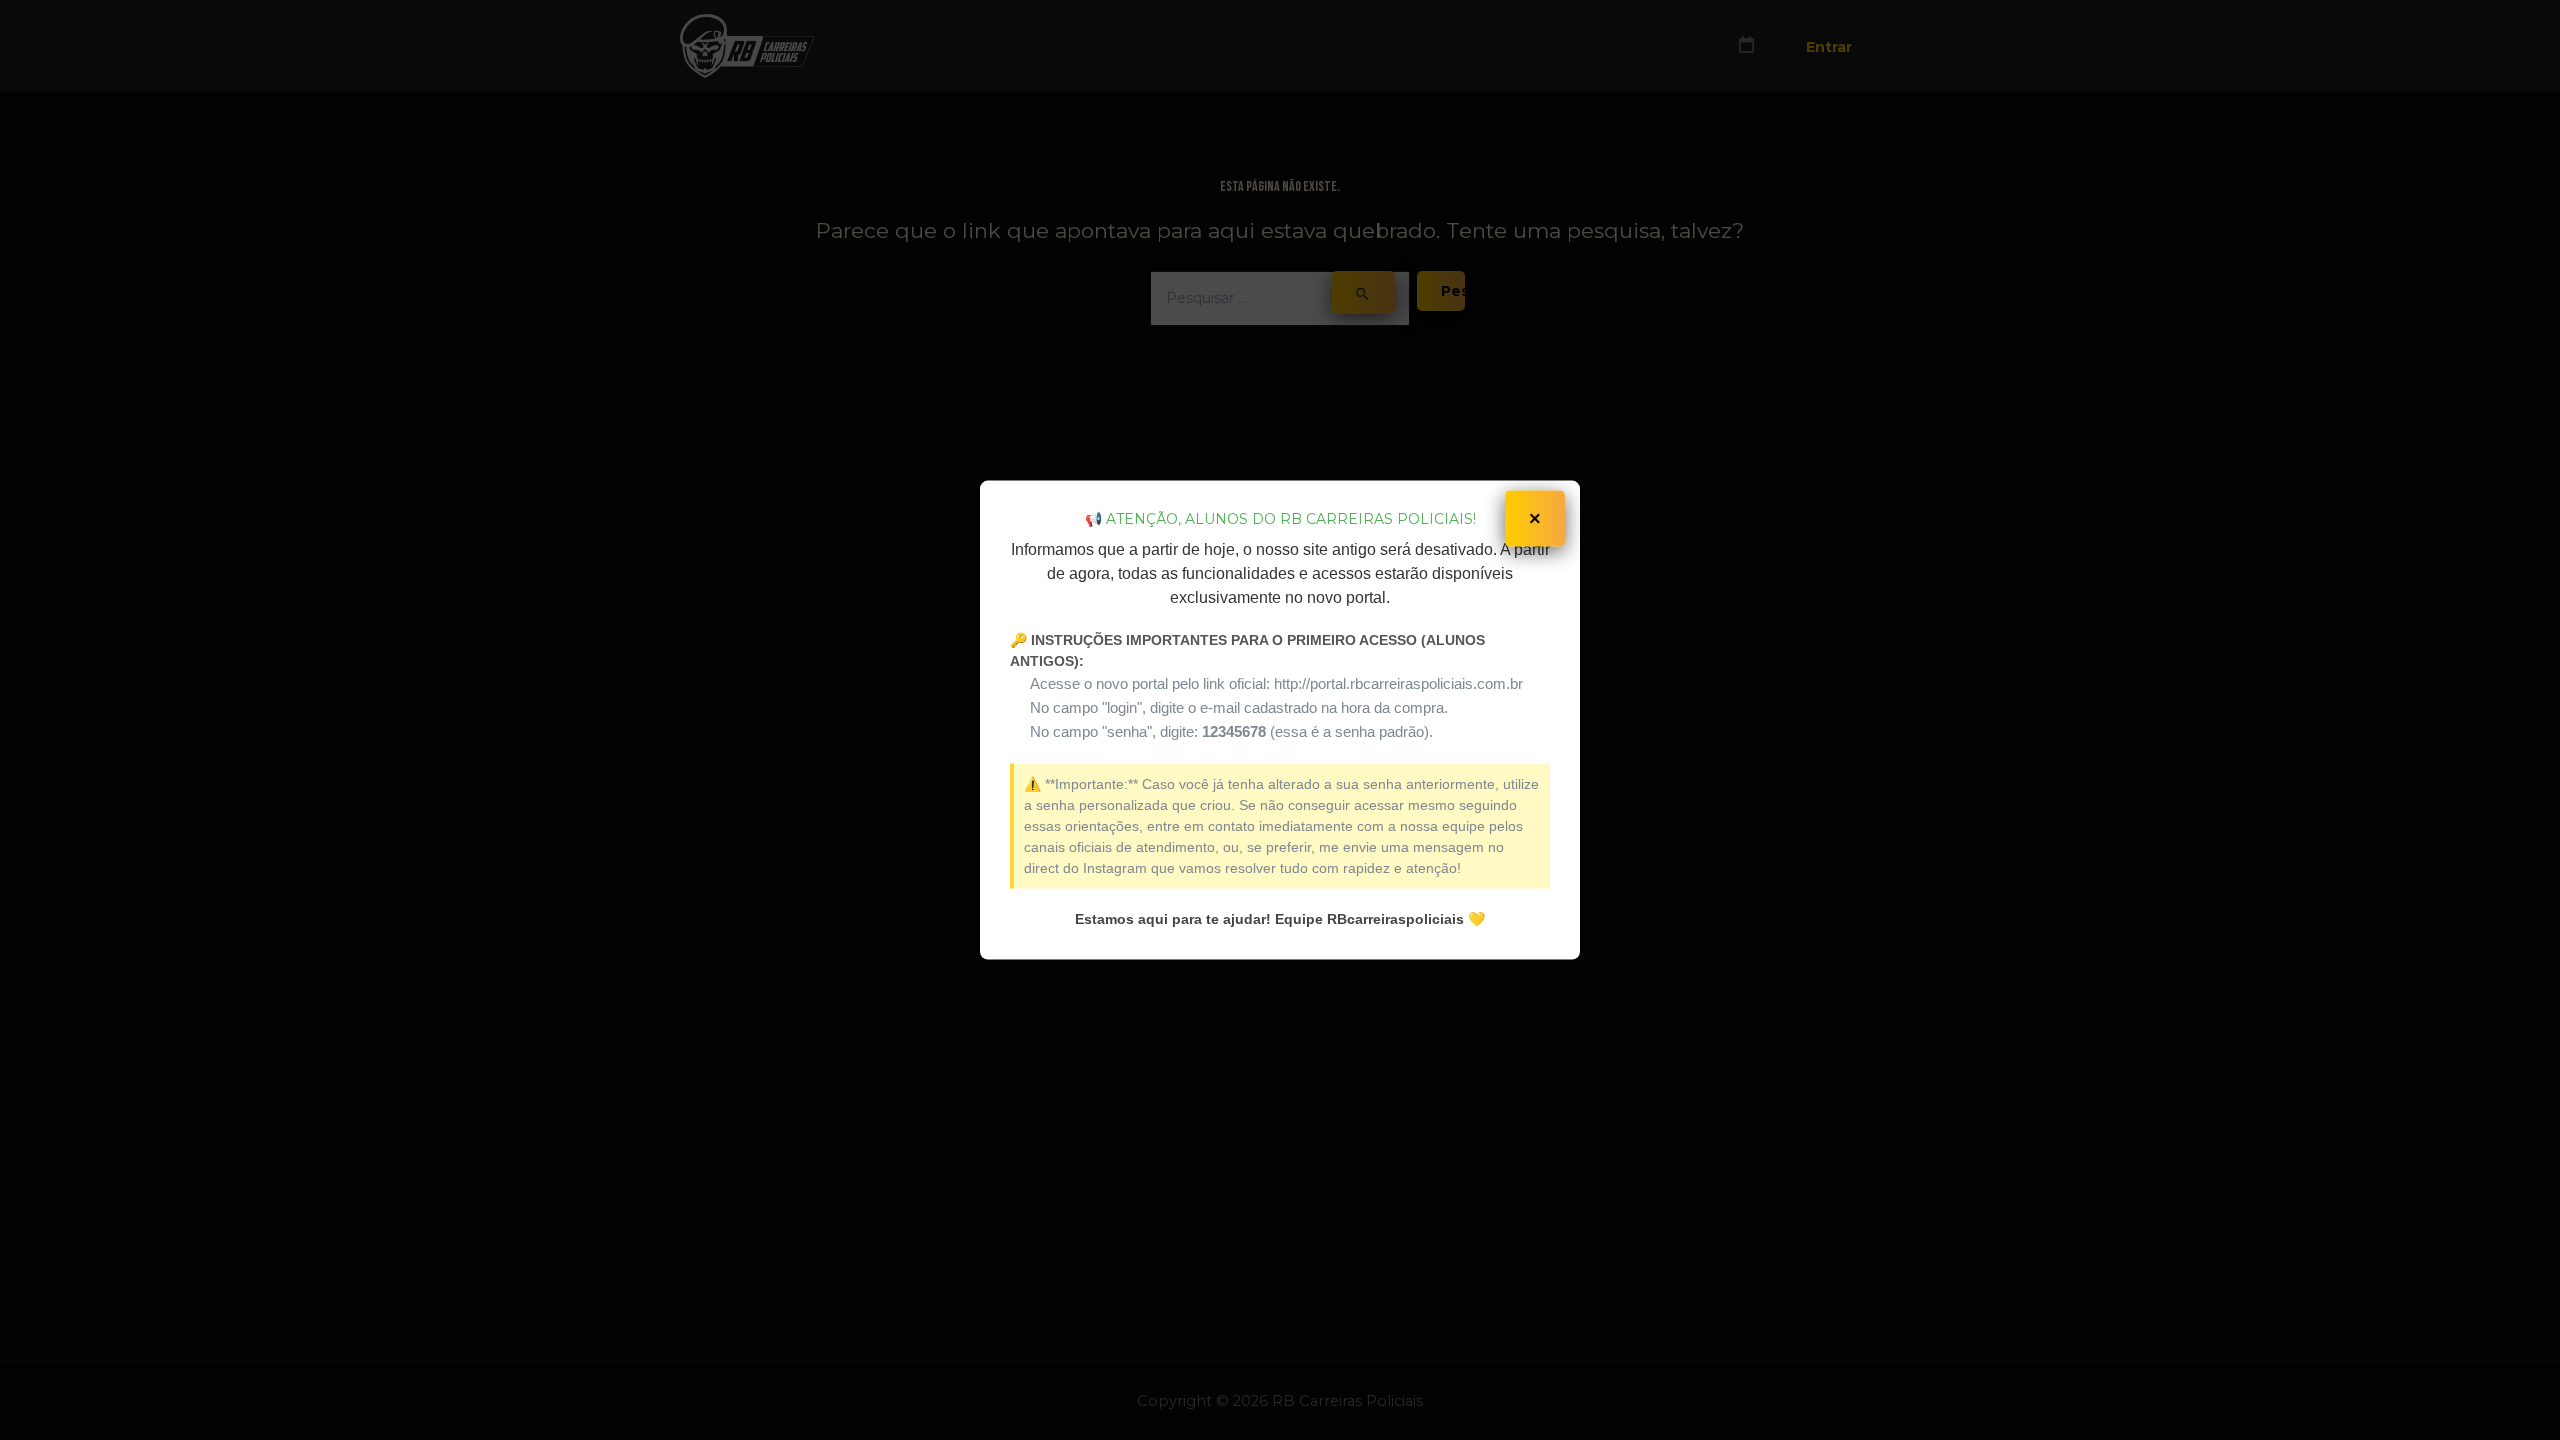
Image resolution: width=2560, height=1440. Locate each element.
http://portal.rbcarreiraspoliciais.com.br (1398, 682)
